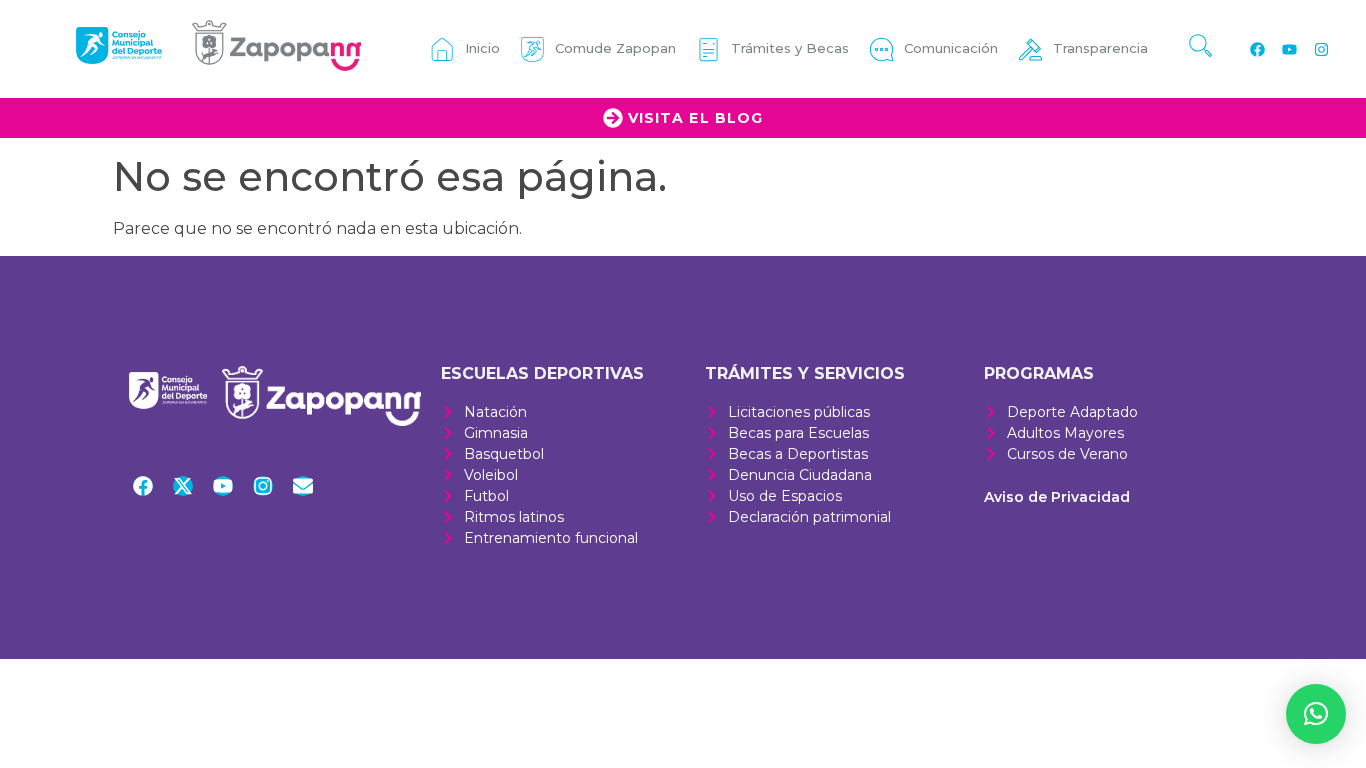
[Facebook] (1257, 49)
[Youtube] (1289, 49)
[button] (1316, 714)
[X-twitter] (183, 486)
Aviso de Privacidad (1057, 497)
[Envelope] (303, 486)
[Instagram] (1321, 49)
